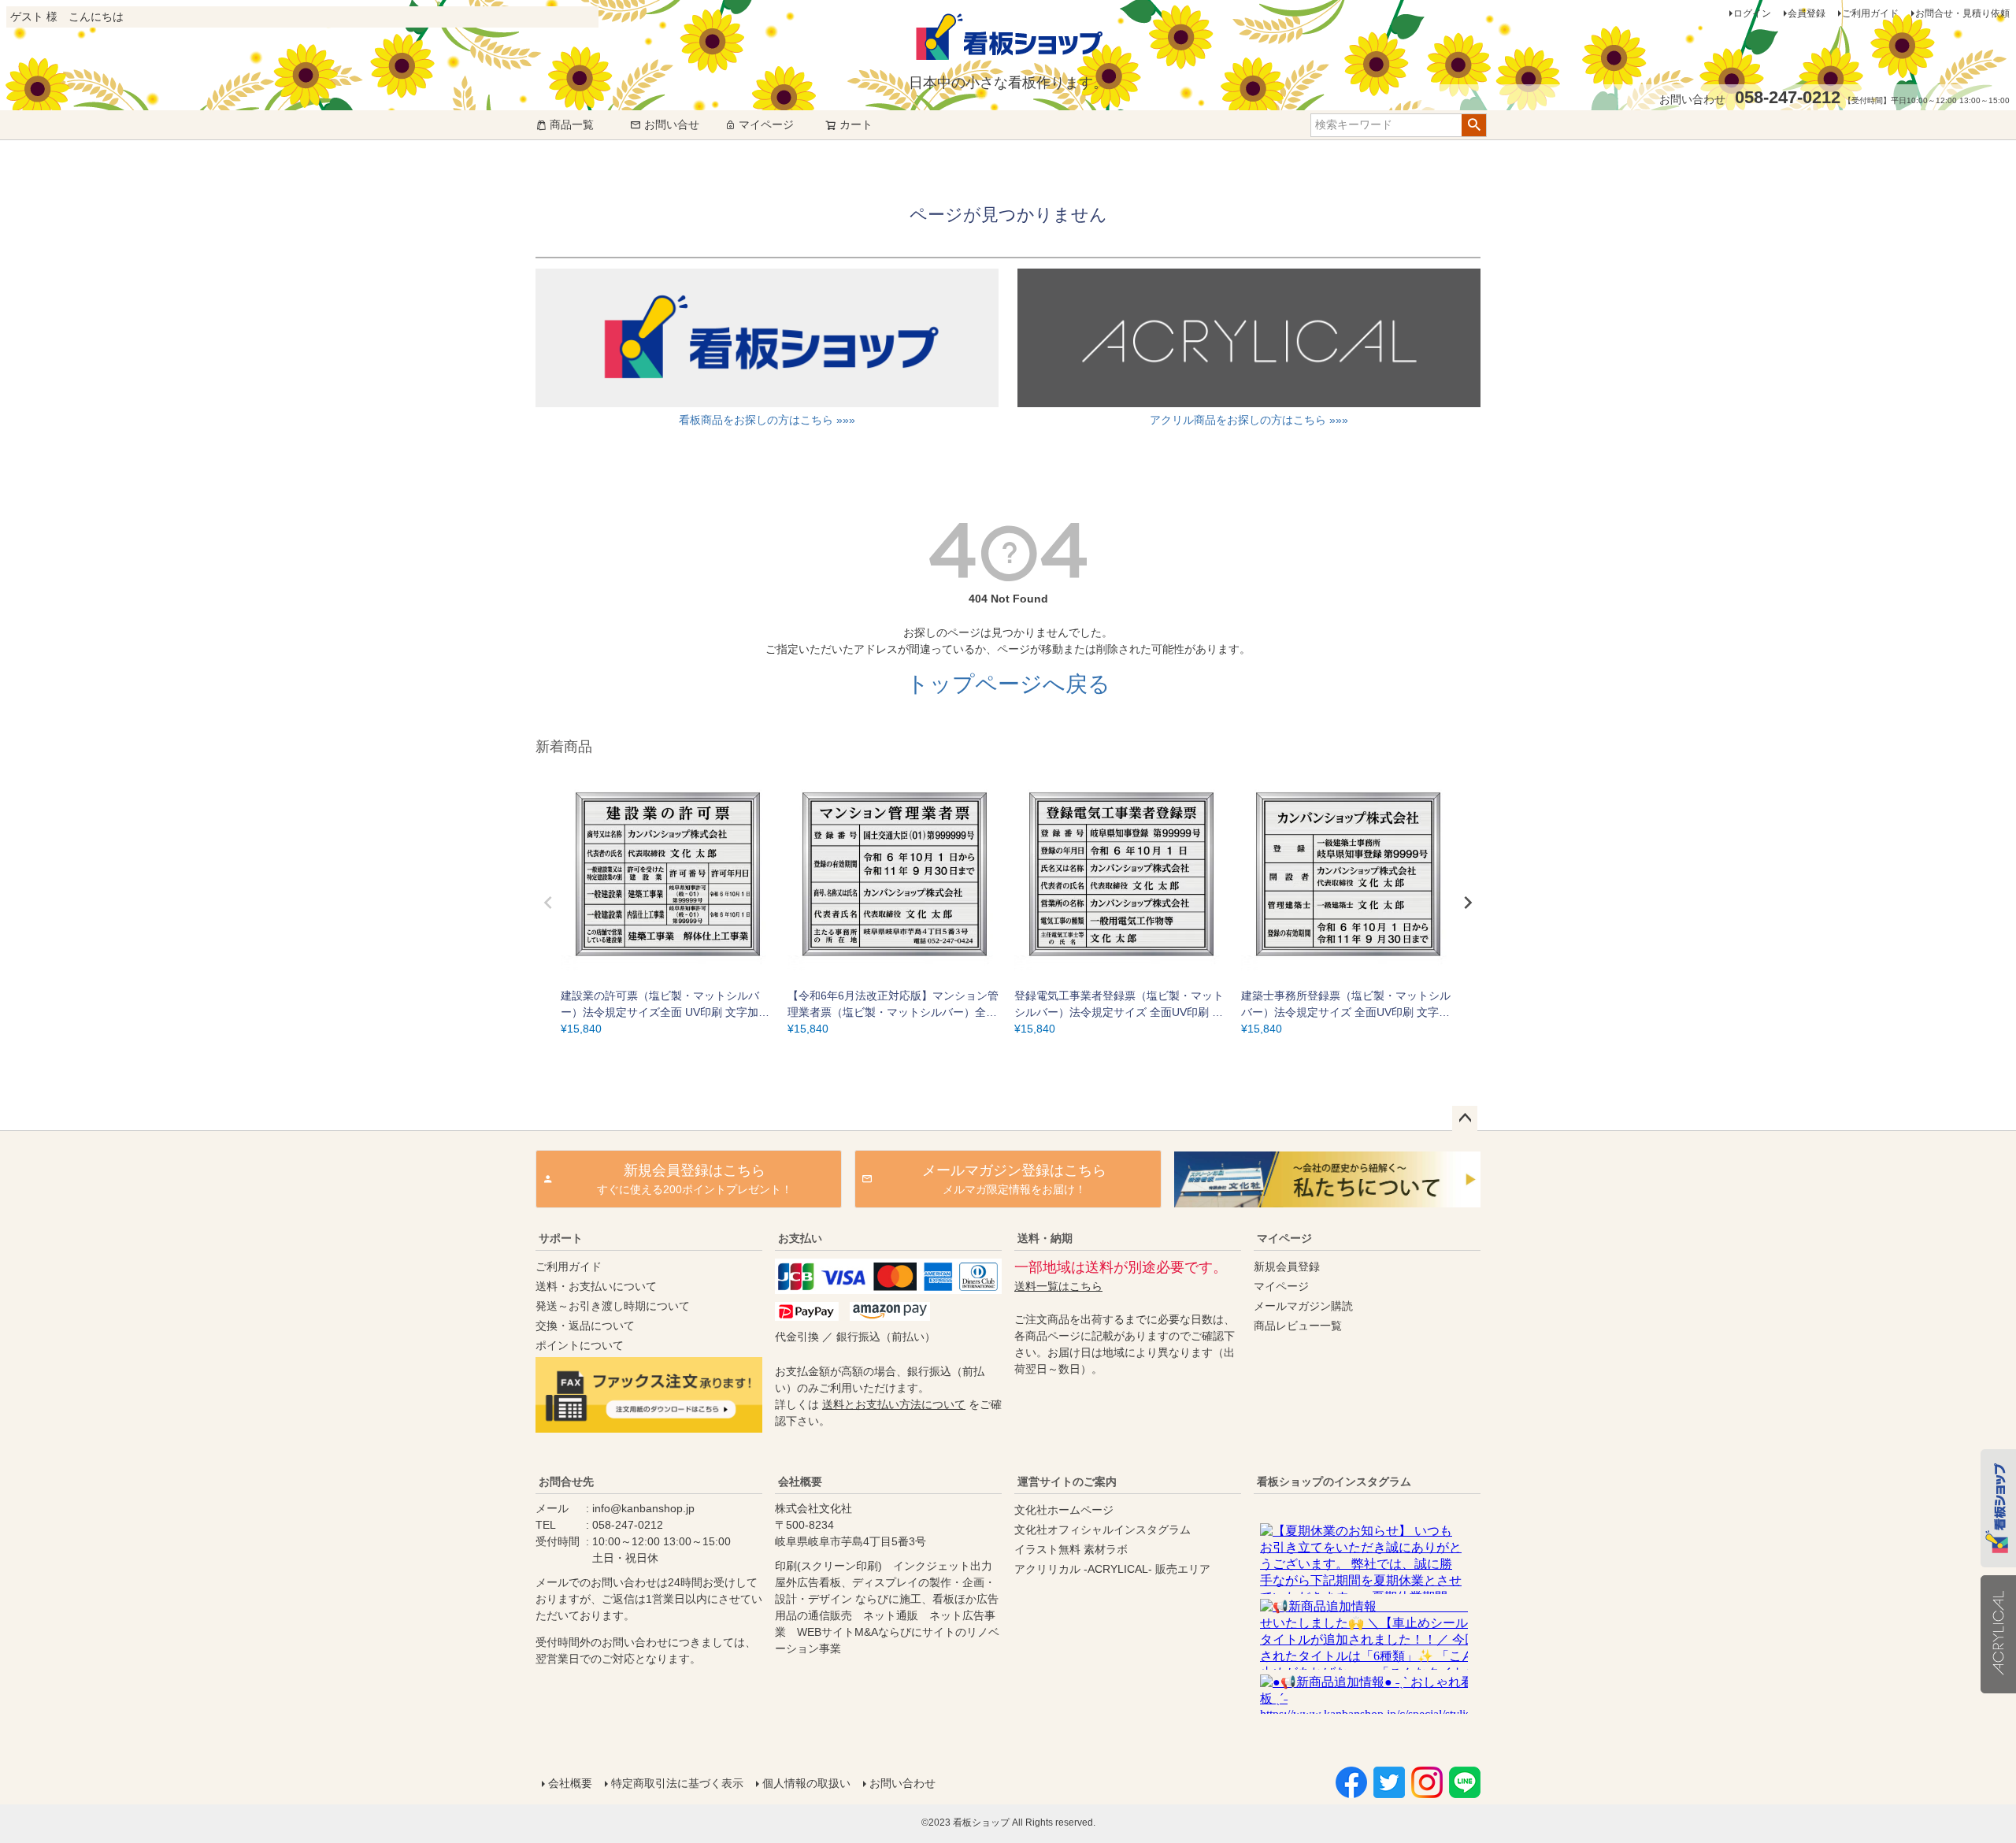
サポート (561, 1238)
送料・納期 (1045, 1238)
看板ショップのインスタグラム (1334, 1481)
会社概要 (800, 1481)
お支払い (800, 1238)
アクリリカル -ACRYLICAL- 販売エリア (1112, 1569)
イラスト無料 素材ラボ (1071, 1549)
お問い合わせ (902, 1783)
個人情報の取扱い (806, 1783)
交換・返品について (585, 1326)
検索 (1474, 125)
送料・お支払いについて (596, 1286)
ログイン (1752, 13)
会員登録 (1807, 13)
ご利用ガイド (1870, 13)
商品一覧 (572, 124)
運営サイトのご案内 (1067, 1481)
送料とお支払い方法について (894, 1404)
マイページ (766, 124)
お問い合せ (672, 124)
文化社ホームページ (1064, 1510)
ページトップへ (1465, 1118)
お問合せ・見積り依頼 (1962, 13)
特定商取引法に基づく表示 (677, 1783)
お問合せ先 (566, 1481)
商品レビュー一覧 (1298, 1326)
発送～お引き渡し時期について (613, 1306)
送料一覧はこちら (1058, 1286)
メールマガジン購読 (1303, 1306)
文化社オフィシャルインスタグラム (1102, 1530)
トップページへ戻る (1008, 684)
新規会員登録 (1287, 1266)
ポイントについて (580, 1345)
